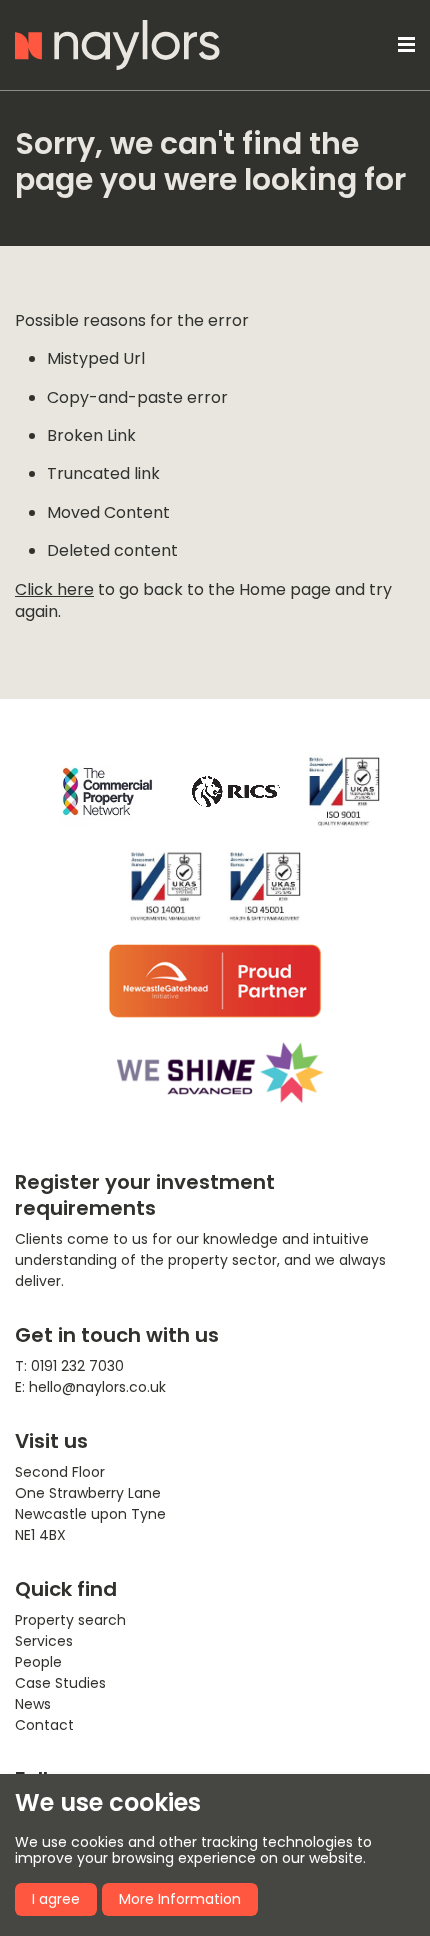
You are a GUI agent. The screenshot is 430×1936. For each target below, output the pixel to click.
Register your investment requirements (145, 1195)
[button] (403, 45)
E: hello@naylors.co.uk (90, 1387)
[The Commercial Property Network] (107, 791)
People (38, 1662)
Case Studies (60, 1683)
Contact (44, 1725)
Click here (54, 589)
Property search (70, 1620)
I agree (56, 1899)
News (33, 1704)
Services (44, 1641)
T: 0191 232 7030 (69, 1366)
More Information (180, 1899)
